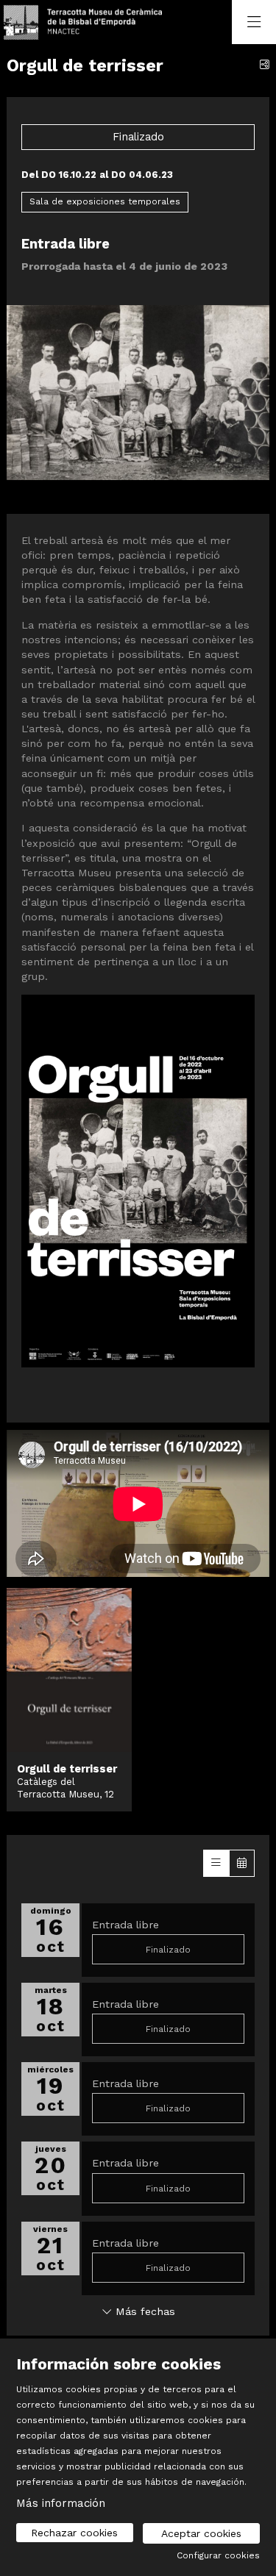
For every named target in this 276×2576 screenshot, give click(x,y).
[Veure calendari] (242, 1863)
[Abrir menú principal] (254, 22)
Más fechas (144, 2311)
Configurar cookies (218, 2555)
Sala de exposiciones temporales (105, 201)
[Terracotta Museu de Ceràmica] (80, 22)
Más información (61, 2503)
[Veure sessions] (216, 1863)
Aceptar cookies (201, 2533)
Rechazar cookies (74, 2533)
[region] (138, 406)
